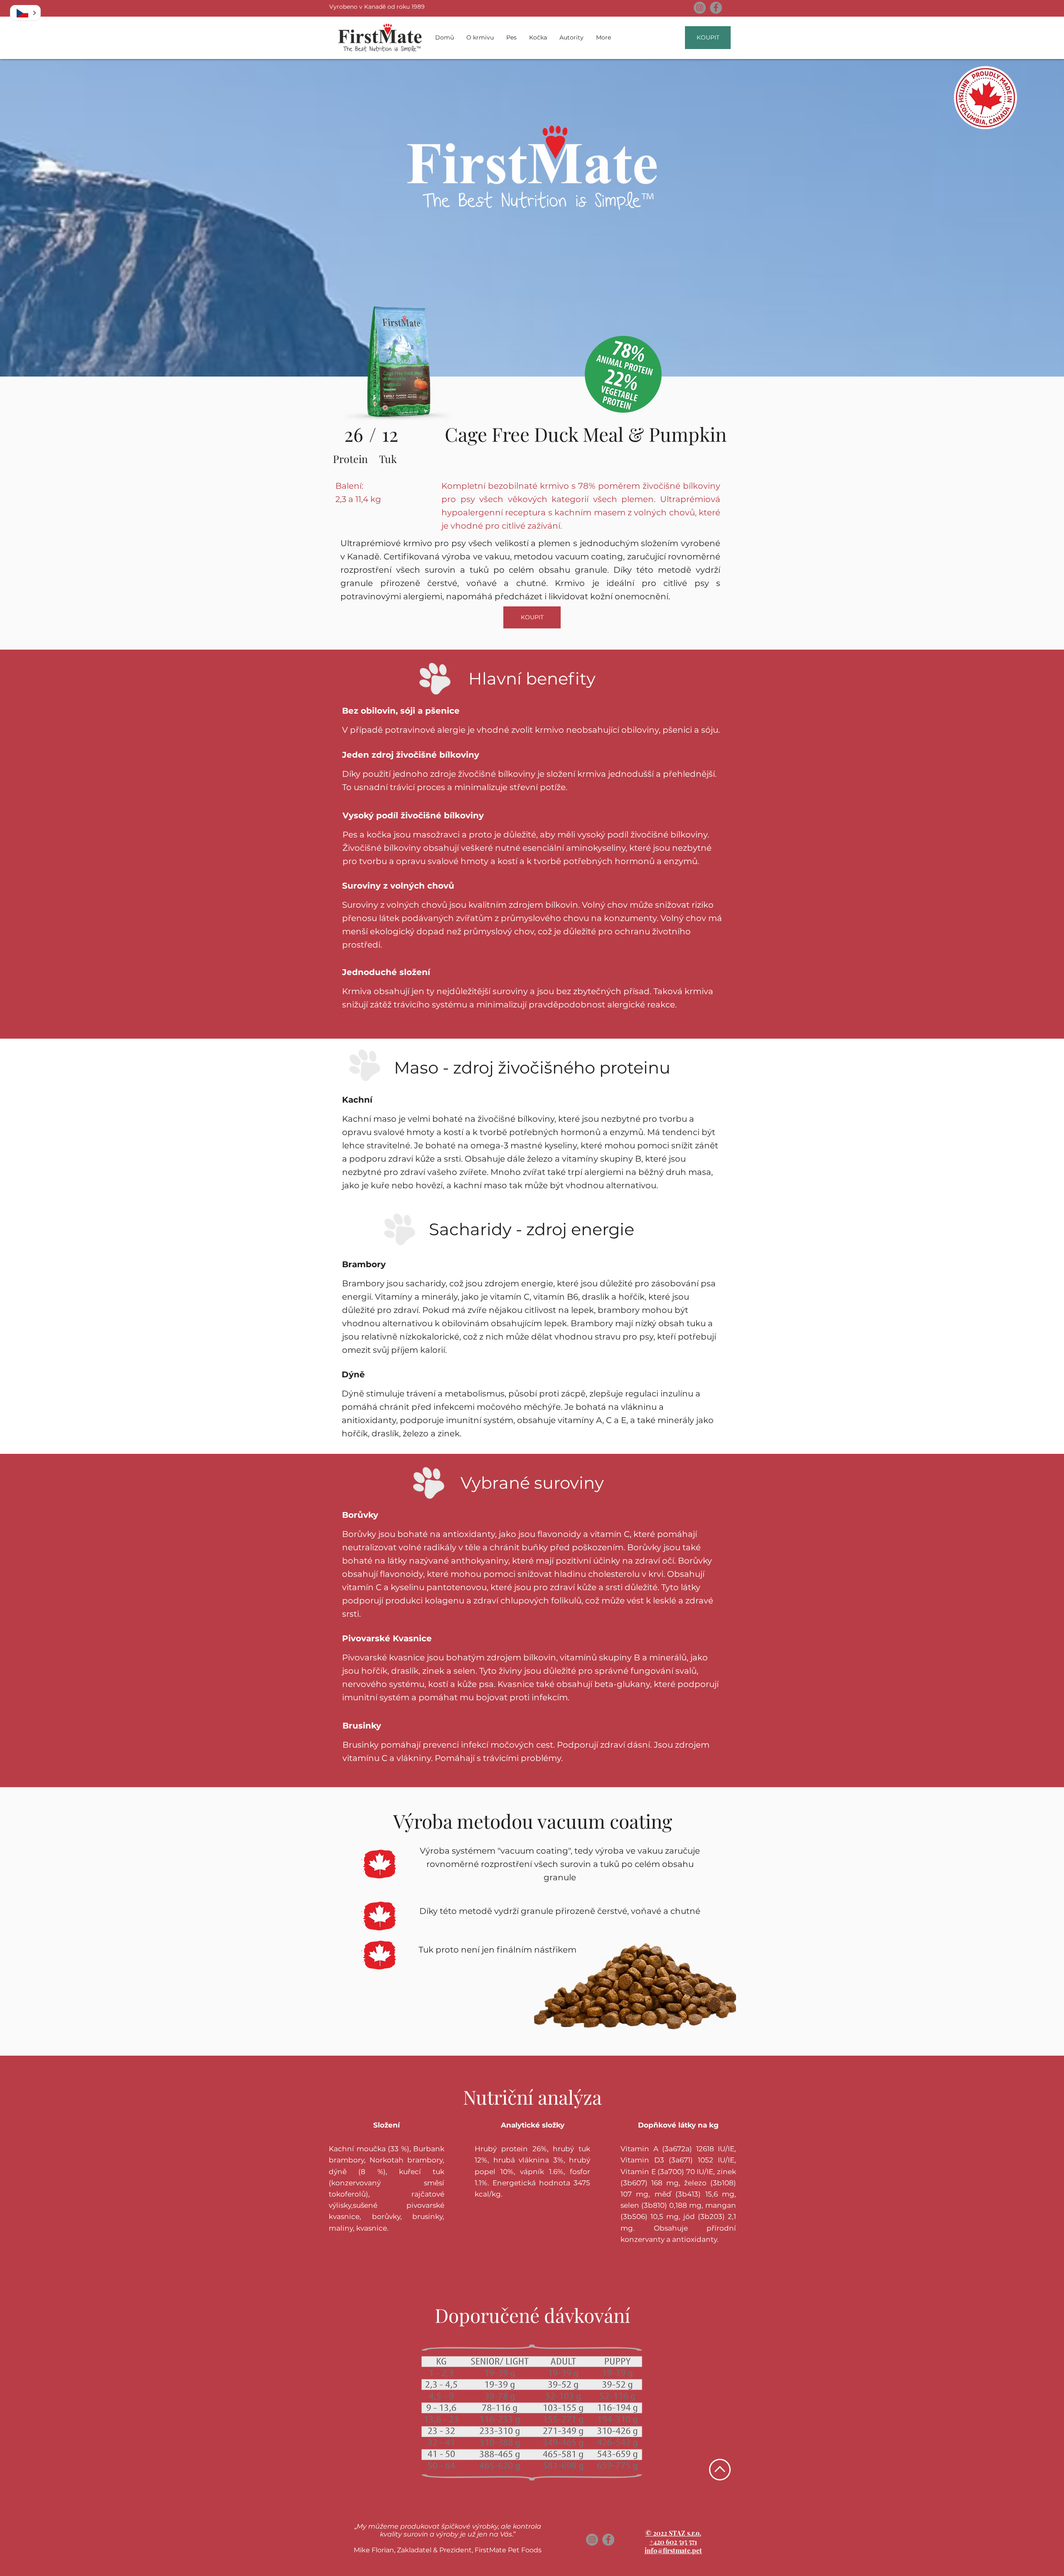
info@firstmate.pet (673, 2550)
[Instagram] (700, 8)
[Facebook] (716, 8)
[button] (25, 13)
